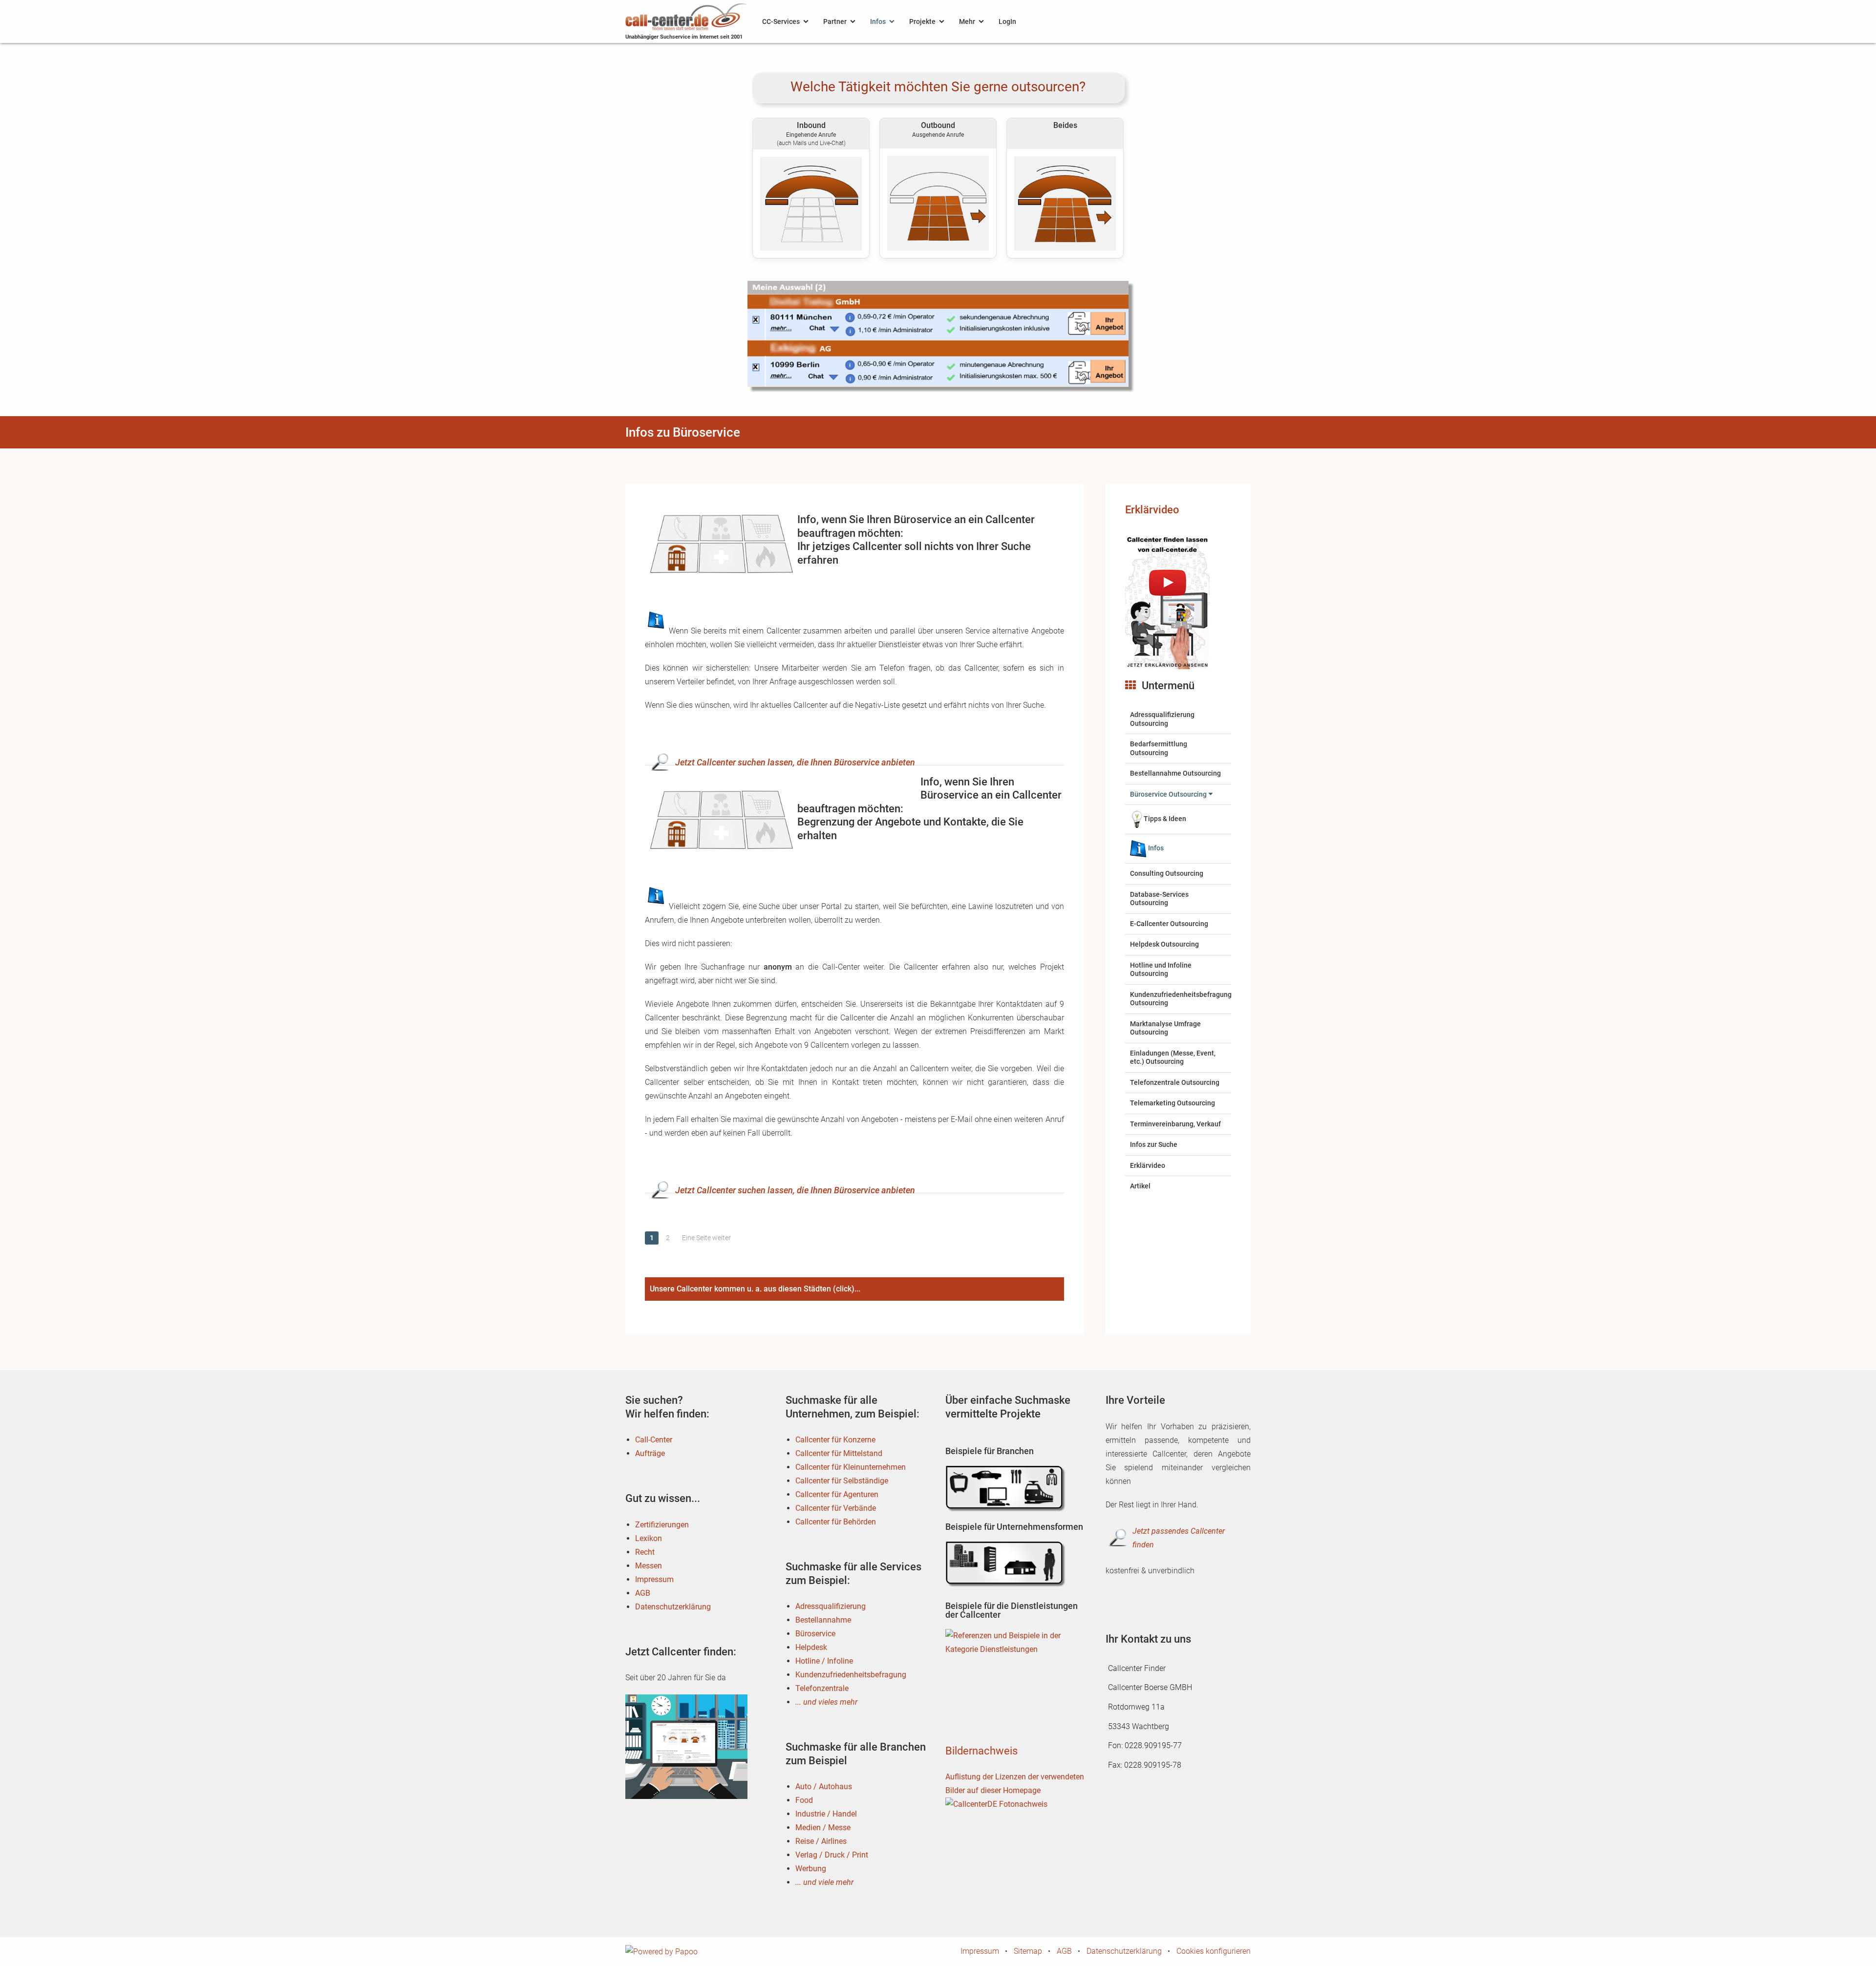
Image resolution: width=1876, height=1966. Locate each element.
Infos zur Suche (1154, 1144)
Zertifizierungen (662, 1525)
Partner (835, 21)
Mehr (967, 21)
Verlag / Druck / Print (832, 1855)
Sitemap (1028, 1951)
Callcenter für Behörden (836, 1522)
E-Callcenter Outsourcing (1169, 924)
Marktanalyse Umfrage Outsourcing (1165, 1028)
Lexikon (649, 1538)
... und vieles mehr (826, 1702)
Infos (878, 21)
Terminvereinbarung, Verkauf (1175, 1124)
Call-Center (654, 1440)
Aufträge (650, 1453)
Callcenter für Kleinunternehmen (851, 1467)
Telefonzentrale (822, 1688)
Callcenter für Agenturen (837, 1494)
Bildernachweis (981, 1751)
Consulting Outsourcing (1167, 873)
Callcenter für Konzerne (835, 1440)
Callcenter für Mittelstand (839, 1453)
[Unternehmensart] (1006, 1564)
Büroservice (815, 1634)
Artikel (1140, 1186)
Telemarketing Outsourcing (1172, 1103)
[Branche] (1006, 1489)
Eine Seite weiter (706, 1238)
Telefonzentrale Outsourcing (1175, 1082)
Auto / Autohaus (824, 1786)
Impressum (654, 1579)
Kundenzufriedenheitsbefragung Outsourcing (1181, 999)
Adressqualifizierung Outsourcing (1162, 719)
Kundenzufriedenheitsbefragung (851, 1675)
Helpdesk (811, 1647)
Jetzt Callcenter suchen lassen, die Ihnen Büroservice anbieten (795, 762)
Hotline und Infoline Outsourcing (1161, 970)
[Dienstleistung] (1006, 1652)
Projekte (922, 21)
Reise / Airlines (821, 1841)
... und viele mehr (824, 1882)
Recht (645, 1552)
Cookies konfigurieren (1214, 1951)
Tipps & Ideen (1165, 819)
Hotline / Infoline (824, 1661)
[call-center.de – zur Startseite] (686, 16)
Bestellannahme (823, 1620)
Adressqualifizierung (831, 1606)
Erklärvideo (1152, 510)
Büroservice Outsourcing (1168, 794)
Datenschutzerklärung (673, 1607)
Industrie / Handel (826, 1814)
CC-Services (781, 21)
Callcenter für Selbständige (842, 1481)
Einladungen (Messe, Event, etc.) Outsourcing (1173, 1057)
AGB (643, 1593)
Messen (649, 1566)
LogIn (1007, 21)
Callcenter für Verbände (836, 1508)
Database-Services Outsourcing (1159, 899)
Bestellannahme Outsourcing (1175, 773)
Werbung (811, 1869)
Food (804, 1800)
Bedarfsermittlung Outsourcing (1159, 748)
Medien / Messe (823, 1828)
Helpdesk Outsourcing (1164, 944)
